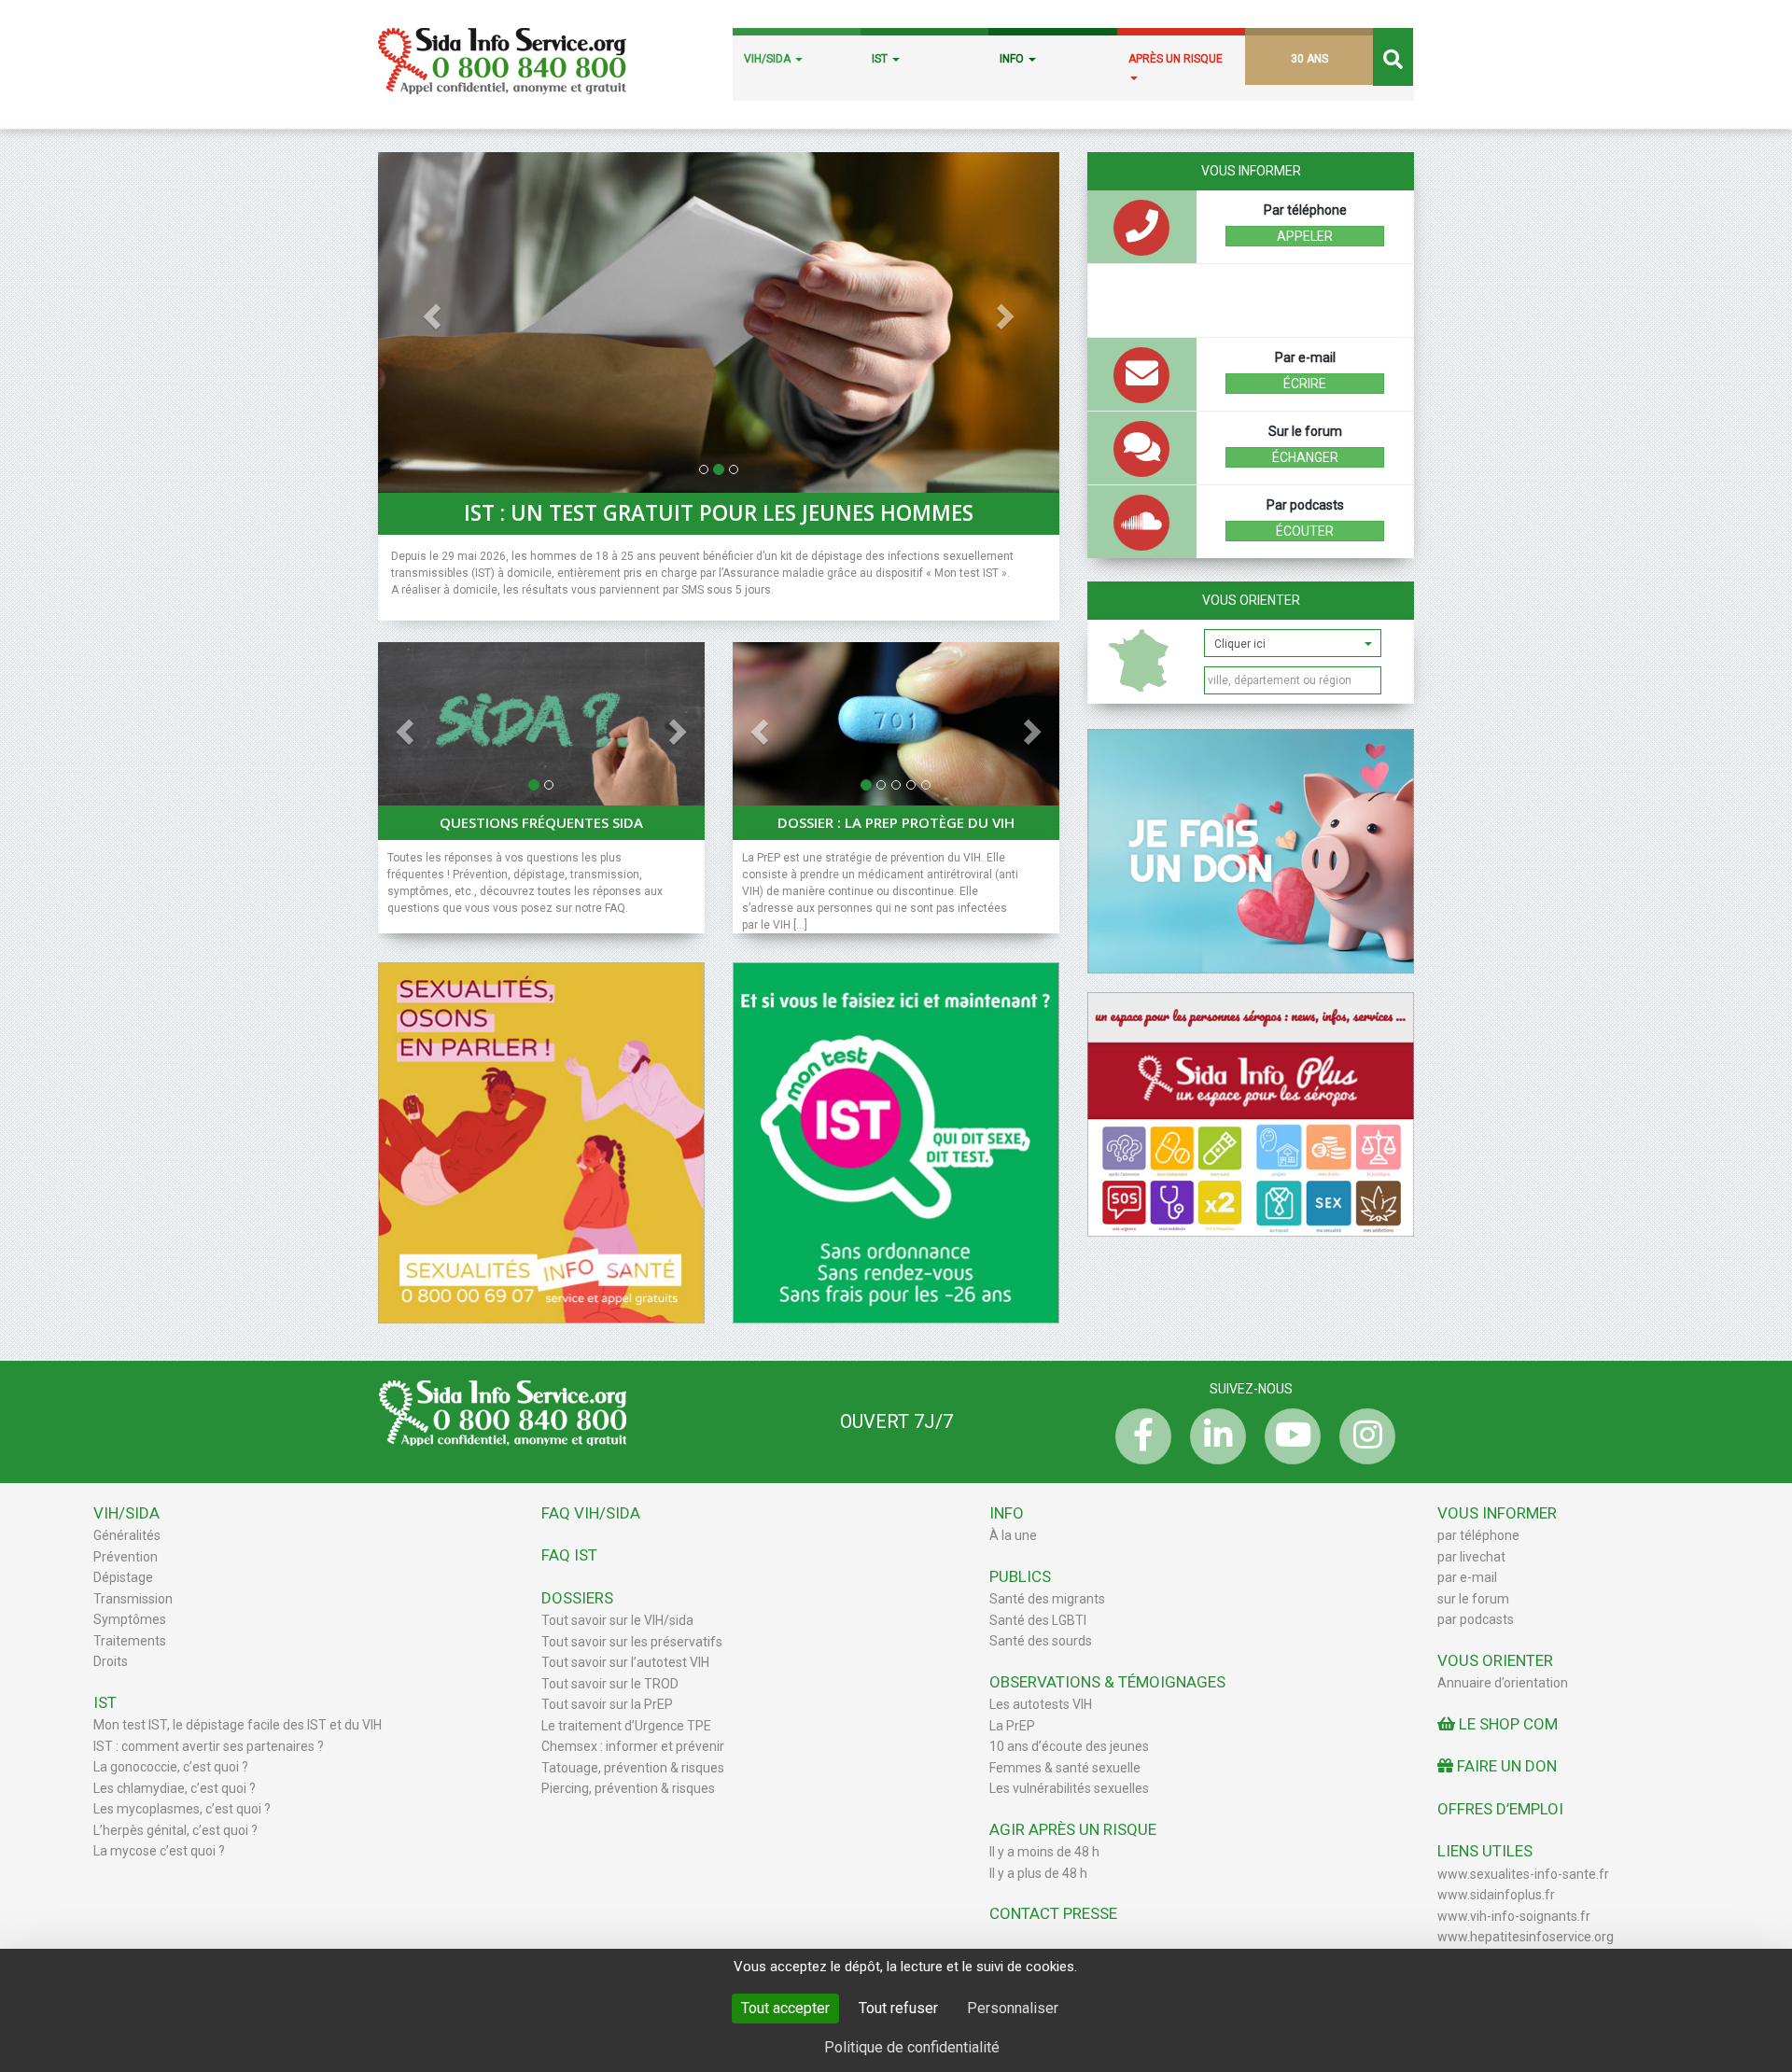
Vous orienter (1251, 600)
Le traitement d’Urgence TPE (626, 1726)
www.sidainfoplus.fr (1496, 1895)
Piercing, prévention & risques (628, 1788)
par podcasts (1476, 1619)
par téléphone (1478, 1535)
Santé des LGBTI (1038, 1620)
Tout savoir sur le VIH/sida (617, 1620)
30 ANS (1309, 59)
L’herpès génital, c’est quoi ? (175, 1830)
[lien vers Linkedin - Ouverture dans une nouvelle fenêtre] (1213, 1436)
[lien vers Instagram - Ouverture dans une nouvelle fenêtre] (1363, 1436)
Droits (111, 1661)
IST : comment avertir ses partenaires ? (209, 1746)
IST (881, 59)
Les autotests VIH (1041, 1704)
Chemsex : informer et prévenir (633, 1746)
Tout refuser (898, 2008)
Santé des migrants (1047, 1599)
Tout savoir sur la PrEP (607, 1704)
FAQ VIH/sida (591, 1513)
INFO (1013, 59)
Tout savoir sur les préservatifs (632, 1642)
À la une (1013, 1535)
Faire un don (1505, 1766)
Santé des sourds (1041, 1641)
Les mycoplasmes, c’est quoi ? (182, 1809)
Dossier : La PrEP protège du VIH (896, 822)
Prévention (126, 1557)
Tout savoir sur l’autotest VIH (625, 1662)
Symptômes (130, 1619)
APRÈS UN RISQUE (1176, 59)
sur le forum (1473, 1599)
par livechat (1471, 1557)
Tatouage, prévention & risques (633, 1768)
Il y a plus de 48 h (1038, 1873)
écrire (1305, 384)
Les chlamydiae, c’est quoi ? (175, 1788)
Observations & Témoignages (1107, 1682)
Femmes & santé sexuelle (1065, 1768)
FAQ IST (569, 1555)
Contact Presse (1053, 1913)
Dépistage (123, 1577)
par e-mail (1467, 1577)
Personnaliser (1013, 2008)
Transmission (133, 1599)
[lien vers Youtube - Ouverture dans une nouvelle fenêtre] (1288, 1436)
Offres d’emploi (1500, 1809)
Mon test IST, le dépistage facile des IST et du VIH (238, 1725)
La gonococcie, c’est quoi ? (171, 1767)
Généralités (127, 1535)
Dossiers (577, 1598)
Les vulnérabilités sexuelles (1069, 1788)
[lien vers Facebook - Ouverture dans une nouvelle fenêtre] (1139, 1436)
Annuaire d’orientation (1503, 1683)
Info (1007, 1513)
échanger (1305, 457)
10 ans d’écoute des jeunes (1069, 1746)
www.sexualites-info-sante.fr (1523, 1874)
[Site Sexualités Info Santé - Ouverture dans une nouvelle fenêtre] (541, 1141)
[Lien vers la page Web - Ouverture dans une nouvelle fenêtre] (896, 1141)
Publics (1020, 1576)
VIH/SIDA (769, 59)
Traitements (130, 1641)
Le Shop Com (1506, 1724)
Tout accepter (785, 2008)
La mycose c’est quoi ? (159, 1851)
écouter (1305, 531)
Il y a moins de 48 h (1044, 1852)
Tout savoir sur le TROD (610, 1684)
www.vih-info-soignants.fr (1514, 1916)
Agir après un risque (1073, 1829)
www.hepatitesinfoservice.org (1526, 1937)
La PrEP (1012, 1726)
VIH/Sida (126, 1513)
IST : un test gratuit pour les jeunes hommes (719, 514)
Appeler (1305, 236)
